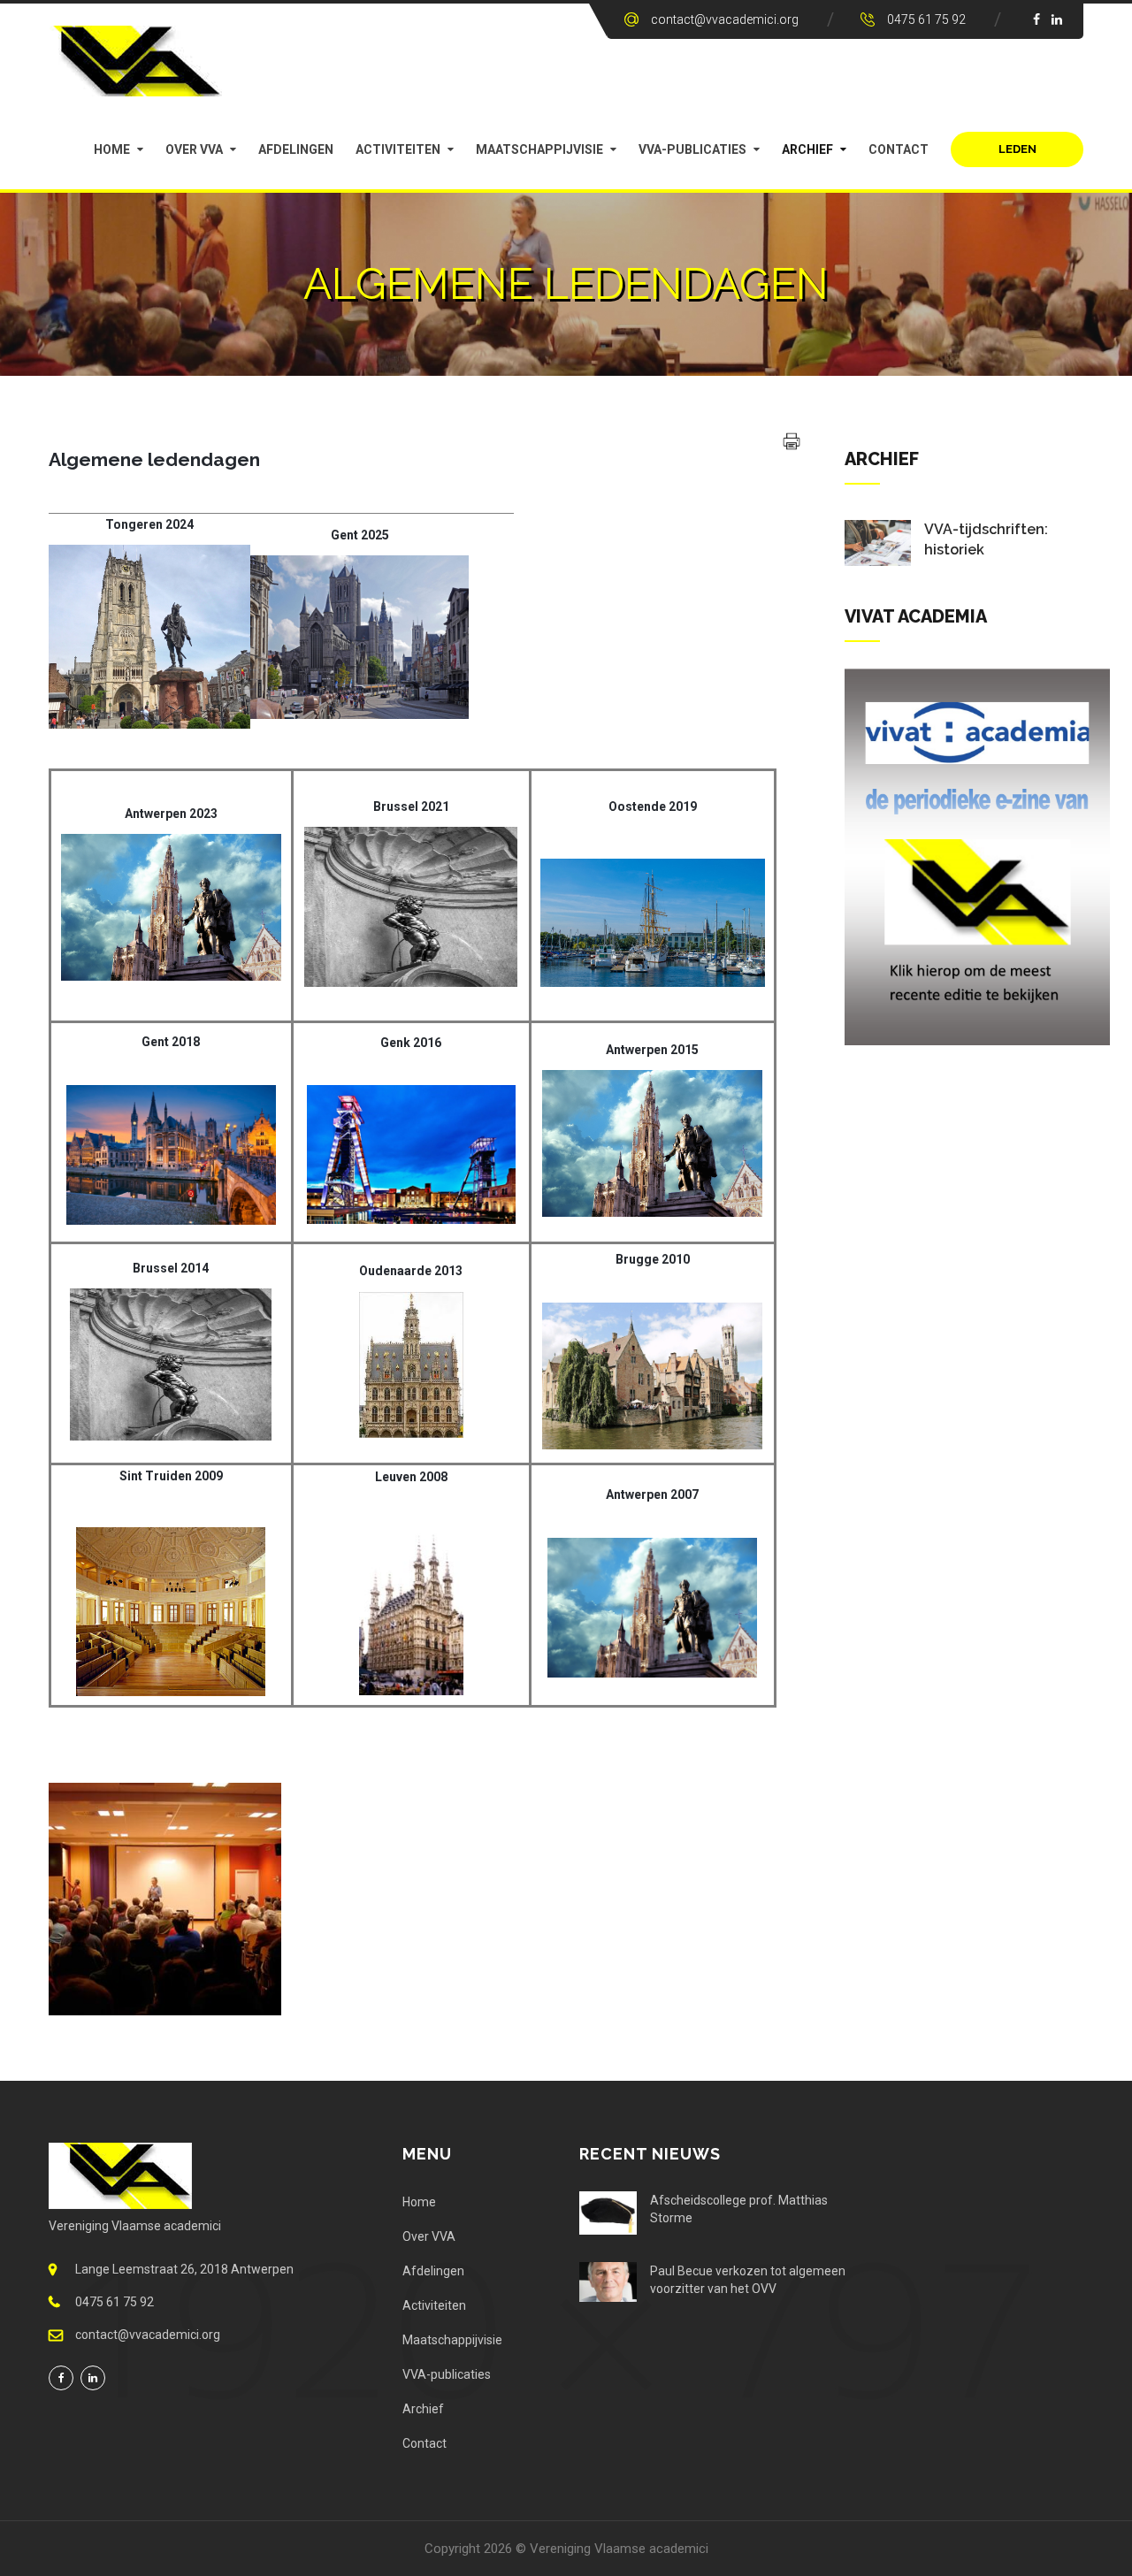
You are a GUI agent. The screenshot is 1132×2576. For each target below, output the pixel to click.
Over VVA (194, 149)
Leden (1017, 149)
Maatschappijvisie (539, 149)
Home (112, 149)
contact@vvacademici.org (725, 19)
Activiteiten (398, 149)
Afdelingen (296, 149)
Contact (899, 149)
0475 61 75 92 (926, 19)
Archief (807, 149)
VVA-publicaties (692, 149)
